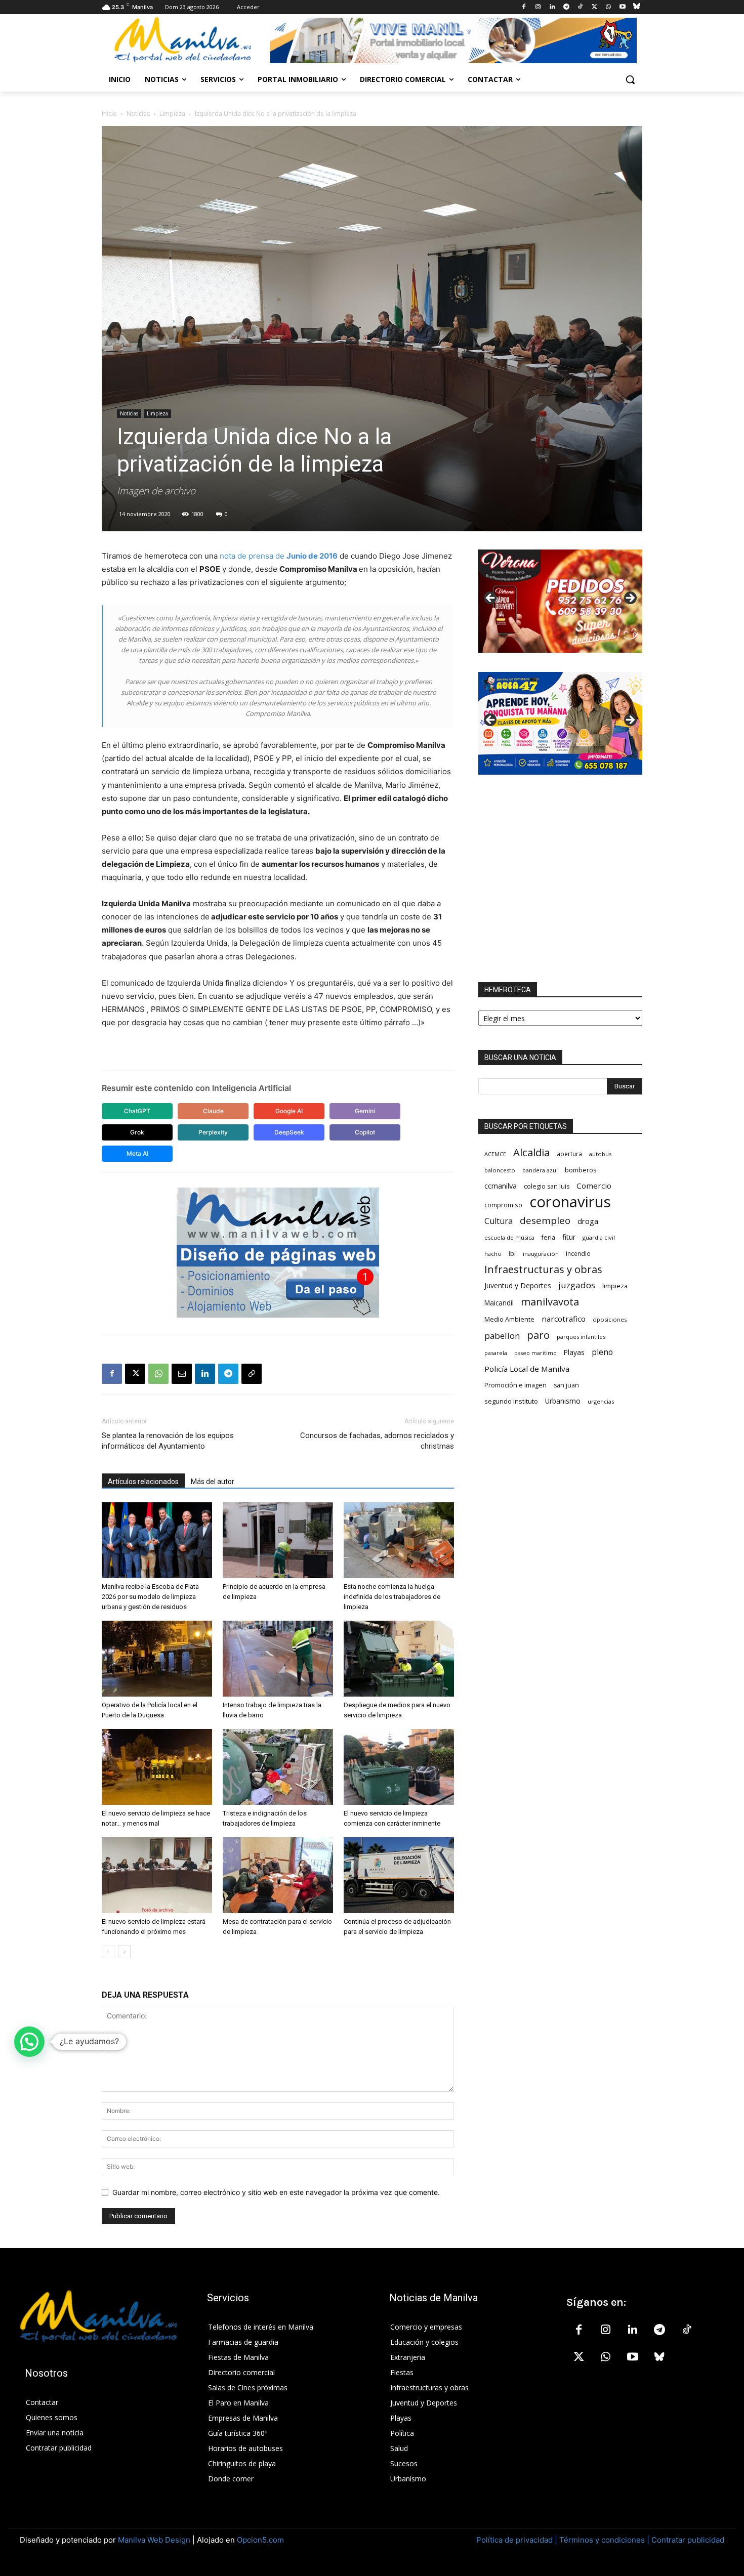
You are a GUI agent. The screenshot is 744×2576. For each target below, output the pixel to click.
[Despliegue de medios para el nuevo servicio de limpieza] (399, 1659)
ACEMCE (495, 1154)
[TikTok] (580, 7)
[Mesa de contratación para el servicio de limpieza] (278, 1875)
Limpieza (172, 114)
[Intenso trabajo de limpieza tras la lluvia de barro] (278, 1659)
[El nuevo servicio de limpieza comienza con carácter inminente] (399, 1767)
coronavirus (570, 1202)
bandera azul (540, 1170)
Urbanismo (563, 1401)
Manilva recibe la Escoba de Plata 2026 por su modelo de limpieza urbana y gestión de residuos (150, 1597)
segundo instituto (511, 1401)
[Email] (182, 1374)
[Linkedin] (552, 7)
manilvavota (550, 1302)
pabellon (502, 1336)
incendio (578, 1253)
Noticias (138, 114)
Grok (137, 1132)
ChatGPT (137, 1111)
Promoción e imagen (515, 1385)
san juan (566, 1385)
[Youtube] (622, 7)
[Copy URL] (252, 1374)
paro (538, 1335)
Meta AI (137, 1153)
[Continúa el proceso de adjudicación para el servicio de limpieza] (399, 1875)
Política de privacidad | (518, 2540)
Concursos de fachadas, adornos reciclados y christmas (377, 1441)
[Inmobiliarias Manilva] (453, 40)
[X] (594, 7)
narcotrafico (564, 1319)
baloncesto (500, 1170)
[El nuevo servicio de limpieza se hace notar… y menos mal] (157, 1767)
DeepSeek (289, 1132)
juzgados (577, 1285)
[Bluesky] (636, 7)
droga (588, 1221)
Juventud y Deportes (518, 1285)
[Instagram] (538, 7)
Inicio (109, 114)
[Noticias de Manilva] (183, 40)
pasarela (496, 1353)
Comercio (594, 1186)
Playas (574, 1353)
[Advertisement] (560, 878)
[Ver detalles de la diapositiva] (560, 601)
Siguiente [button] (630, 599)
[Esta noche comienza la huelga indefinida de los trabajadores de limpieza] (399, 1540)
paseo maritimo (535, 1353)
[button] (630, 79)
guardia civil (599, 1237)
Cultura (499, 1221)
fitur (569, 1237)
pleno (602, 1352)
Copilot (365, 1132)
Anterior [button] (491, 599)
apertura (569, 1154)
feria (548, 1237)
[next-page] (124, 1952)
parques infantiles (581, 1337)
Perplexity (213, 1132)
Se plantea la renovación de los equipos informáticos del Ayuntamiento (168, 1441)
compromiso (503, 1205)
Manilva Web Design (154, 2540)
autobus (600, 1154)
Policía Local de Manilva (527, 1369)
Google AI (289, 1111)
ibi (512, 1254)
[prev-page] (108, 1952)
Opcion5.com (260, 2540)
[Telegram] (566, 7)
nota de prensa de (279, 556)
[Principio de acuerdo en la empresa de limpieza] (278, 1540)
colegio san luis (547, 1186)
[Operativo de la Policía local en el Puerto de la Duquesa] (157, 1659)
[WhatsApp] (609, 7)
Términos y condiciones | (604, 2540)
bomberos (581, 1170)
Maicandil (499, 1303)
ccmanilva (501, 1186)
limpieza (615, 1286)
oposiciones (610, 1319)
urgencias (601, 1401)
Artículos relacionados (143, 1482)
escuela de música (509, 1237)
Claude (213, 1111)
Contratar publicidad (688, 2540)
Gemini (365, 1111)
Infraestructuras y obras (543, 1269)
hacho (493, 1254)
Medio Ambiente (509, 1319)
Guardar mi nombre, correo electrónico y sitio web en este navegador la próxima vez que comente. (276, 2192)
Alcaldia (531, 1152)
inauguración (541, 1254)
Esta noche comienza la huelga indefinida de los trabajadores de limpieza (392, 1597)
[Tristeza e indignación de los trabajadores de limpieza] (278, 1767)
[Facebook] (524, 7)
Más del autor (213, 1482)
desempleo (545, 1221)
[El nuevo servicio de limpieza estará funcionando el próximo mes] (157, 1875)
